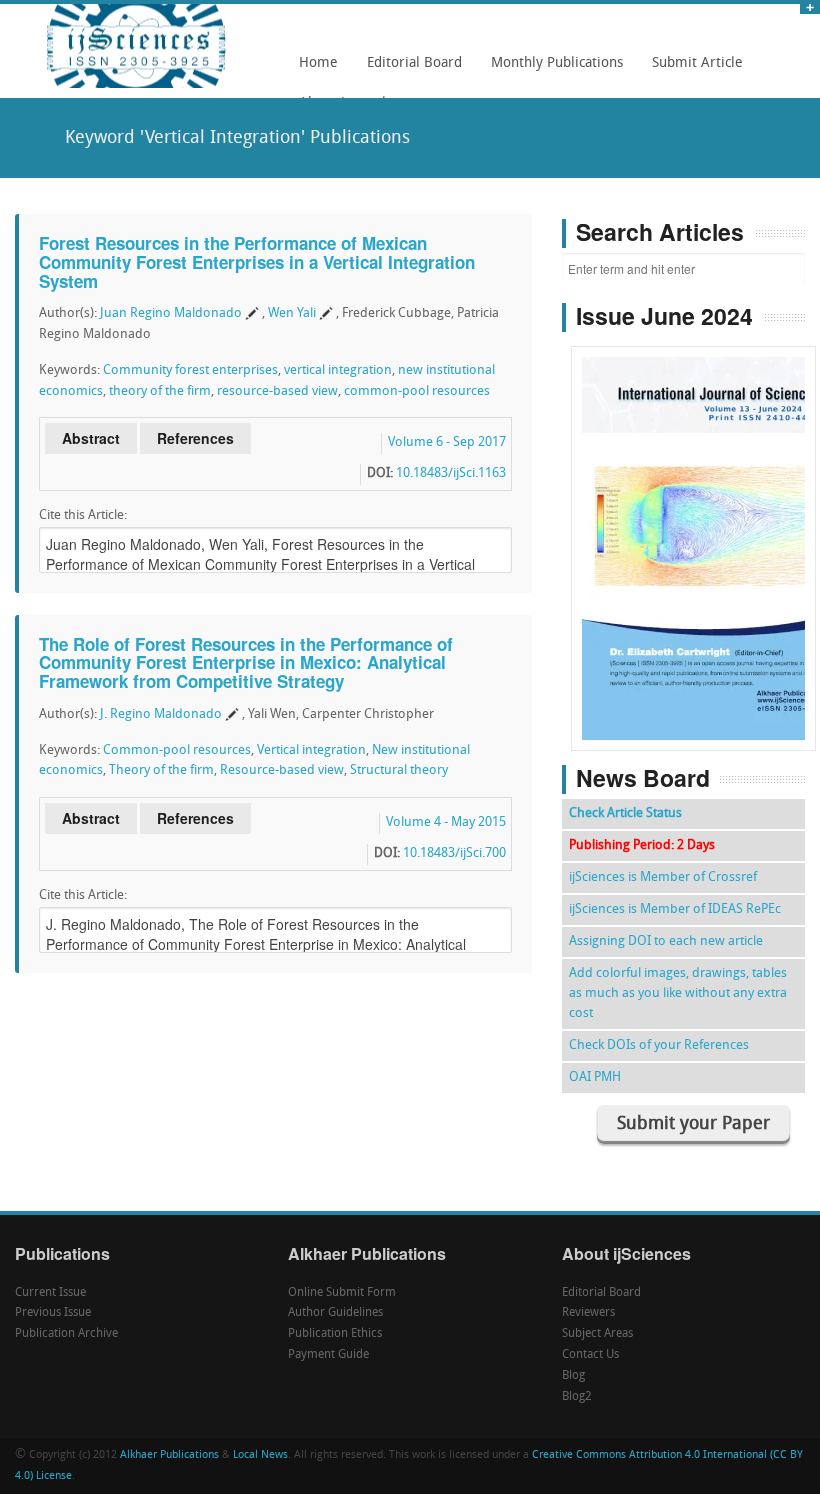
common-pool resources (417, 391)
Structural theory (399, 770)
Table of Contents (693, 491)
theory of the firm (160, 391)
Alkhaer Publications (169, 1455)
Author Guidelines (335, 1313)
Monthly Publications (551, 70)
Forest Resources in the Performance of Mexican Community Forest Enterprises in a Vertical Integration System (257, 261)
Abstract (91, 438)
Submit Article (692, 70)
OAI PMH (595, 1077)
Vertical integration (311, 750)
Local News (260, 1455)
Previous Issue (53, 1313)
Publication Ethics (335, 1334)
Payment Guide (328, 1355)
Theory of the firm (161, 770)
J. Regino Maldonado (161, 714)
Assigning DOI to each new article (666, 941)
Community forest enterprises (190, 370)
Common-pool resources (177, 750)
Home (318, 63)
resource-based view (277, 391)
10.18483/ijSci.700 (454, 853)
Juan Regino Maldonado (171, 313)
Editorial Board (409, 70)
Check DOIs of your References (659, 1045)
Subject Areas (597, 1334)
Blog (573, 1376)
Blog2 (577, 1397)
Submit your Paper (693, 1124)
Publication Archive (66, 1334)
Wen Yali (292, 313)
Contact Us (590, 1355)
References (195, 438)
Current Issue (50, 1293)
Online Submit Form (342, 1293)
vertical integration (338, 370)
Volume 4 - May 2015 (446, 822)
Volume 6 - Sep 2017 (447, 442)
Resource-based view (282, 770)
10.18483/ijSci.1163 (451, 473)
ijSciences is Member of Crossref (663, 877)
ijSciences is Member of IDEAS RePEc (675, 909)
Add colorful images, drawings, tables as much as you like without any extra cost (678, 993)
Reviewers (588, 1313)
